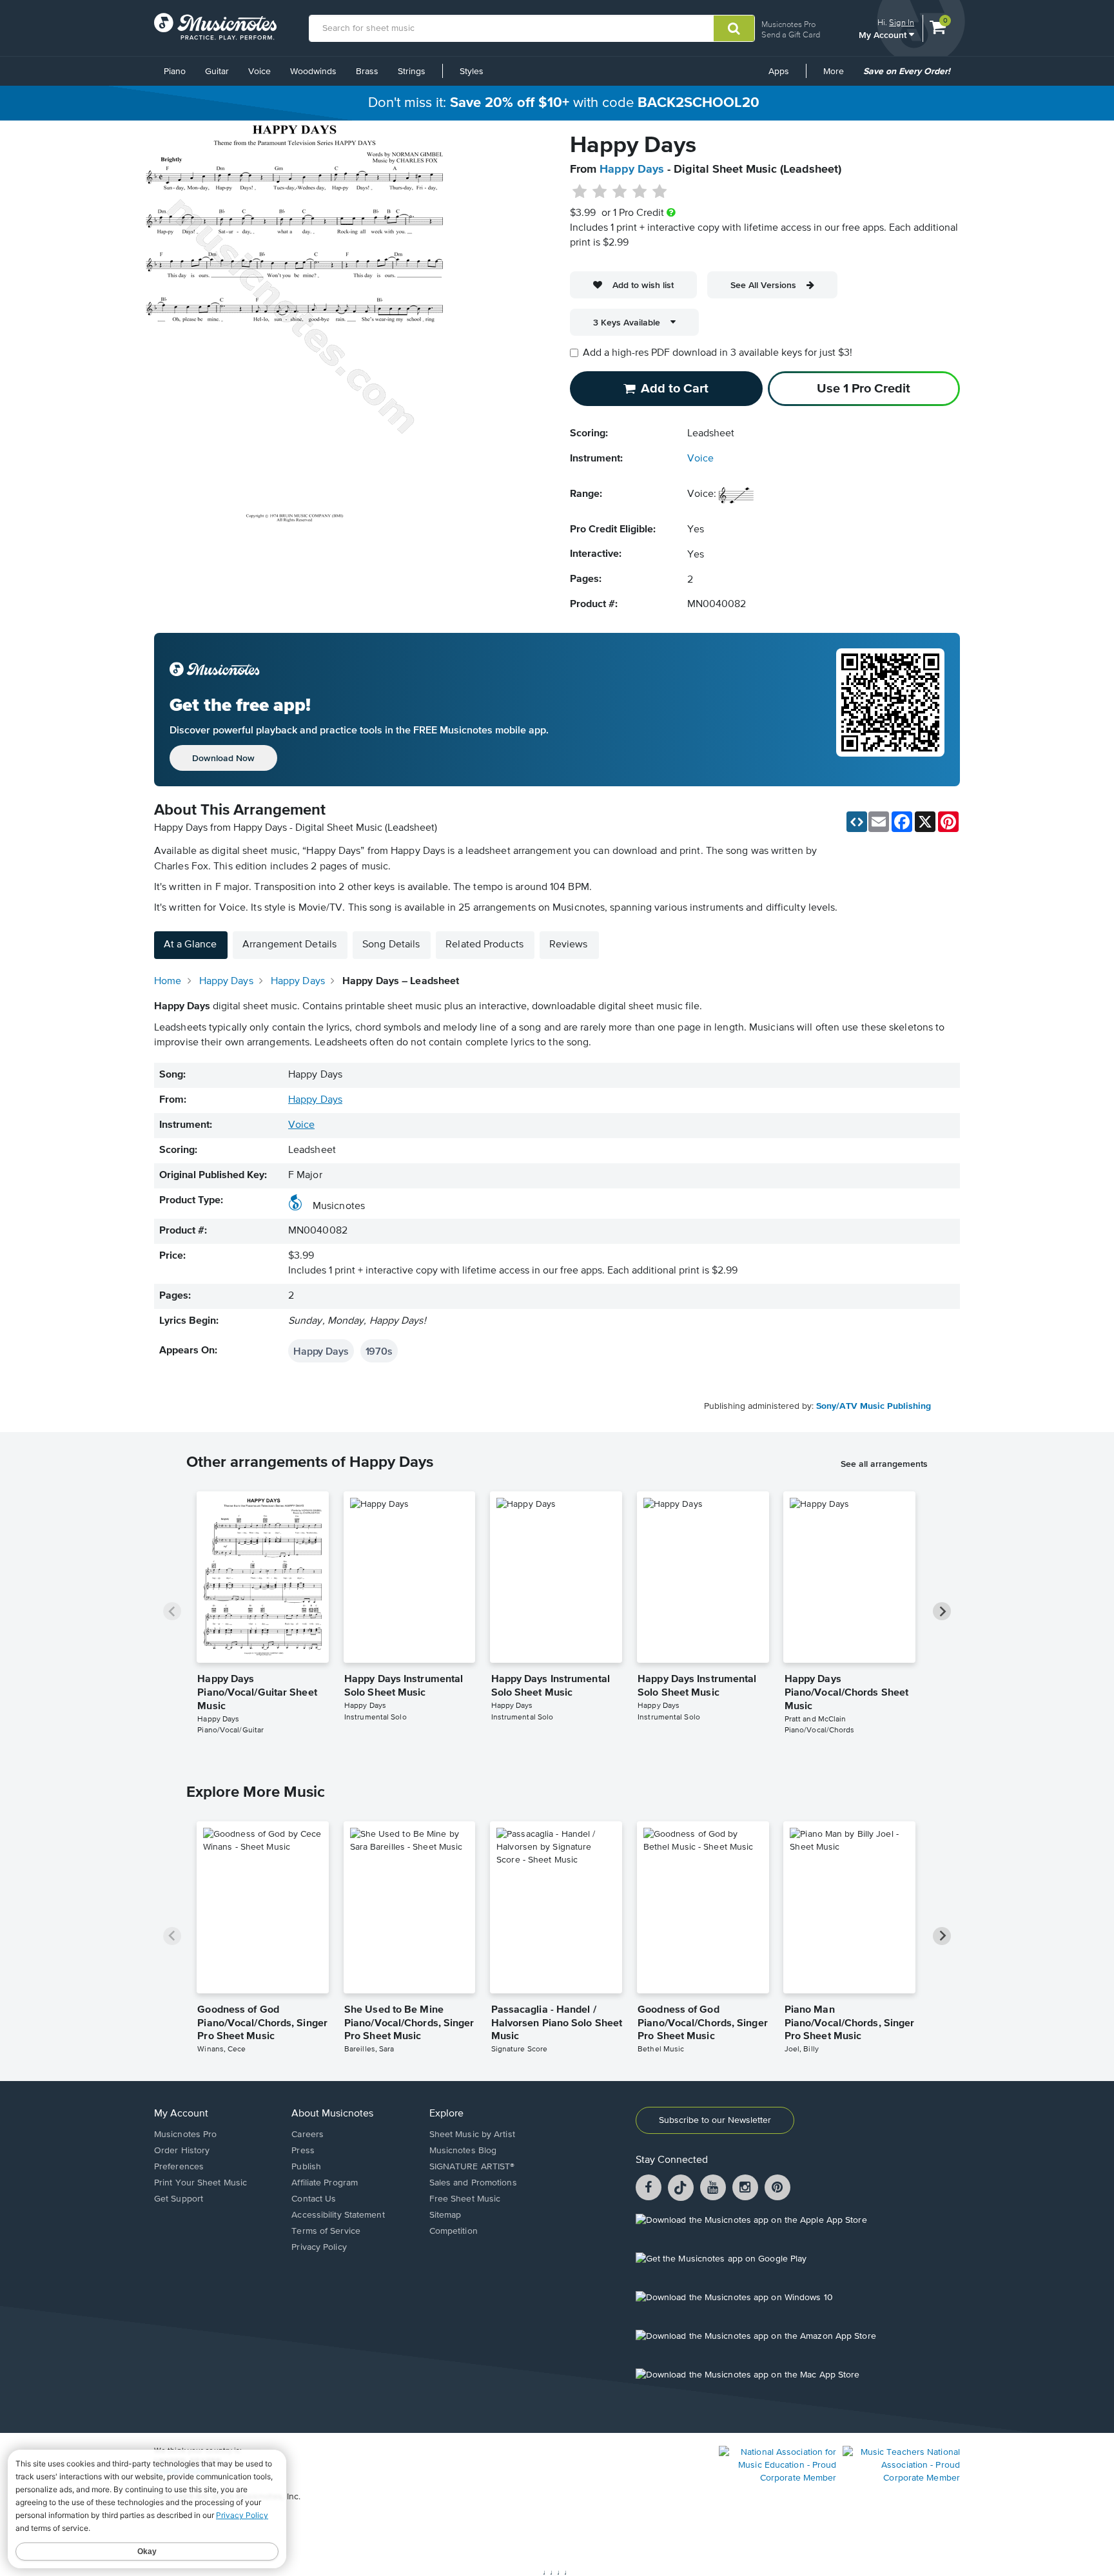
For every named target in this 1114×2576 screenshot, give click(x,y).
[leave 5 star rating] (659, 192)
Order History (182, 2151)
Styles (472, 72)
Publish (306, 2167)
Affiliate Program (325, 2183)
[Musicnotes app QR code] (890, 710)
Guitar (217, 72)
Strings (412, 72)
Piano (175, 72)
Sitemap (445, 2215)
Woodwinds (313, 72)
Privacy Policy (319, 2247)
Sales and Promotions (473, 2183)
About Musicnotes (332, 2114)
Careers (308, 2135)
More (838, 76)
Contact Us (314, 2199)
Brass (367, 72)
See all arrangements (884, 1464)
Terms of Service (326, 2231)
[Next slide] (942, 1611)
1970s (379, 1351)
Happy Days (632, 169)
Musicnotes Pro (788, 24)
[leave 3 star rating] (620, 192)
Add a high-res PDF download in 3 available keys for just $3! (718, 353)
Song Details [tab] (391, 945)
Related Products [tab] (484, 945)
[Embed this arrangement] (857, 822)
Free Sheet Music (465, 2199)
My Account (884, 34)
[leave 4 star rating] (640, 192)
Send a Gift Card (791, 34)
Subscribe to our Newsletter (715, 2120)
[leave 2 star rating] (600, 192)
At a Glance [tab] (190, 945)
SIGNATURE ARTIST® (472, 2167)
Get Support (179, 2199)
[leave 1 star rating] (580, 192)
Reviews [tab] (569, 945)
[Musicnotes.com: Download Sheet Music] (215, 26)
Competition (454, 2231)
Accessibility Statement (338, 2215)
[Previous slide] (172, 1611)
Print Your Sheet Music (200, 2183)
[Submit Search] (734, 28)
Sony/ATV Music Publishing (874, 1406)
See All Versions (763, 285)
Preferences (179, 2167)
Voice (259, 72)
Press (303, 2151)
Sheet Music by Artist (472, 2135)
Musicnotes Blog (463, 2151)
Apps (779, 72)
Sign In (902, 22)
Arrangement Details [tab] (289, 945)
